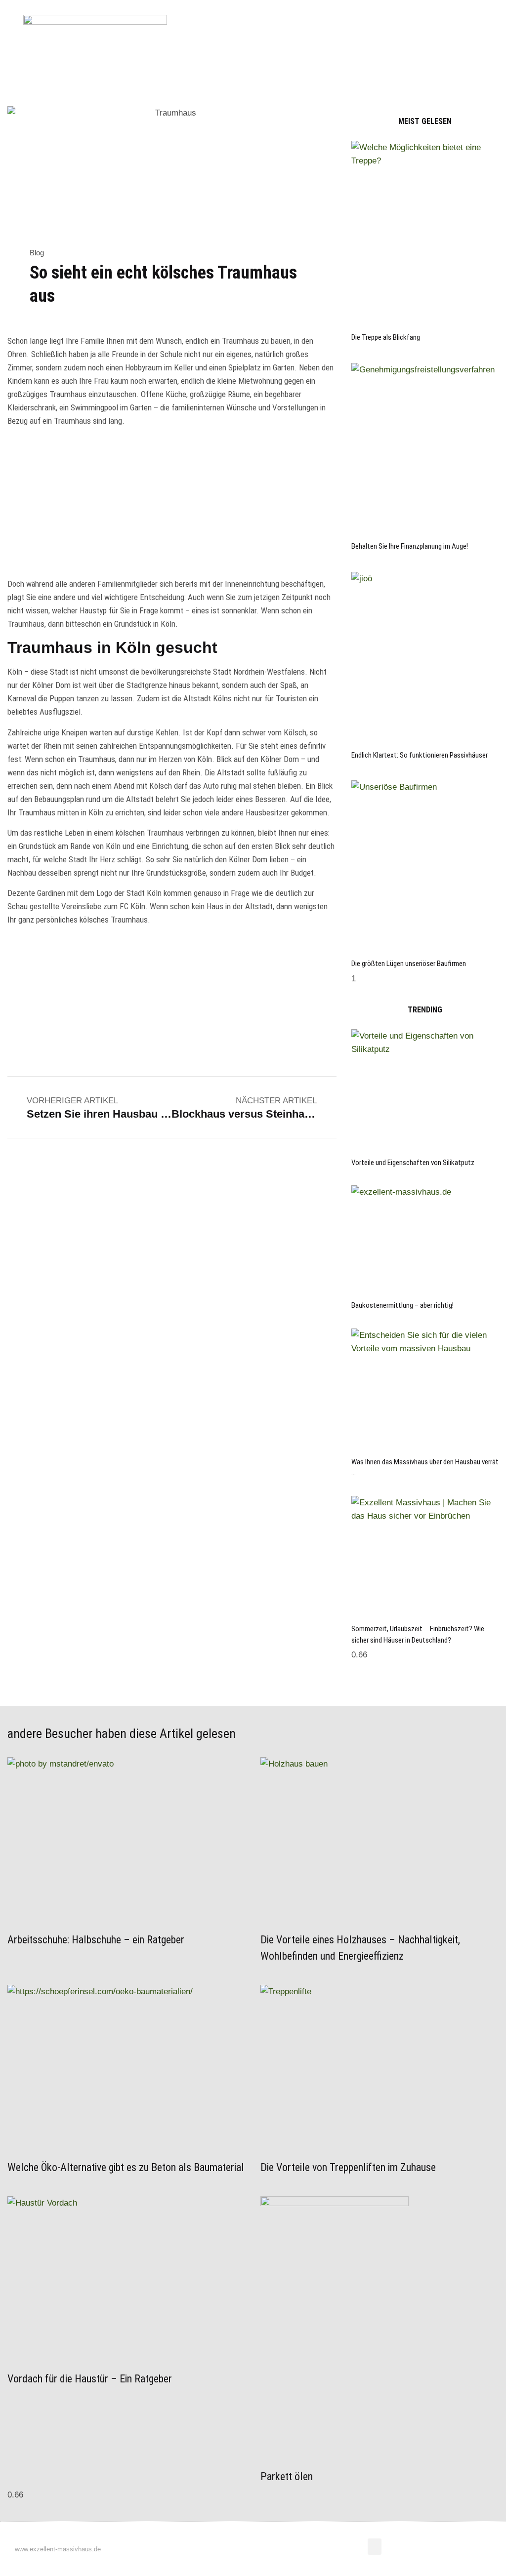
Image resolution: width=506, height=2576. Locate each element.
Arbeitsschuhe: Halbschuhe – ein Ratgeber (96, 1940)
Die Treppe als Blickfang (386, 337)
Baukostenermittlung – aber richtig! (402, 1305)
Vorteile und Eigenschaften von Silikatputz (413, 1163)
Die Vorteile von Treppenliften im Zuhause (348, 2167)
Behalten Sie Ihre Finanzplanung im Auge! (410, 546)
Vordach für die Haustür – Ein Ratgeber (90, 2379)
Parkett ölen (288, 2476)
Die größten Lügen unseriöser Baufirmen (409, 964)
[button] (192, 73)
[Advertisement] (172, 504)
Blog (37, 253)
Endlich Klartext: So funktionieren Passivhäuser (420, 755)
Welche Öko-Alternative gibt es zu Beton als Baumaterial (126, 2167)
